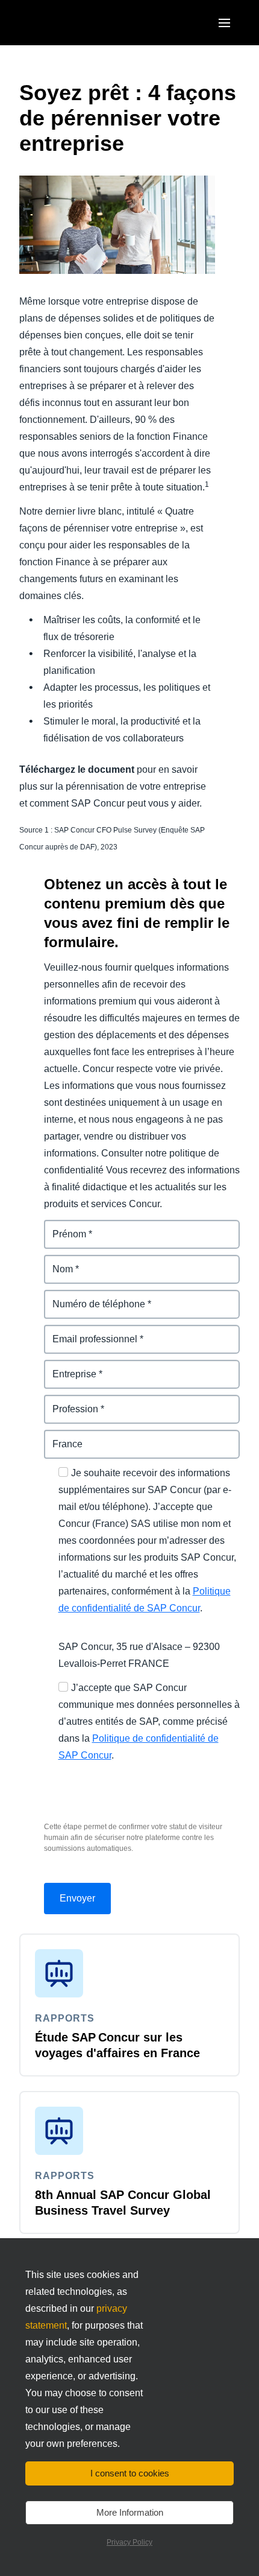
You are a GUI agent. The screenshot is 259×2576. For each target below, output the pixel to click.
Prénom (62, 1227)
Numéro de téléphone (93, 1297)
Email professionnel (89, 1332)
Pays (55, 1437)
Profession (69, 1402)
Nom (55, 1262)
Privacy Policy (129, 2542)
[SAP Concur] (75, 23)
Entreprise (68, 1367)
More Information (130, 2512)
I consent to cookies (130, 2473)
